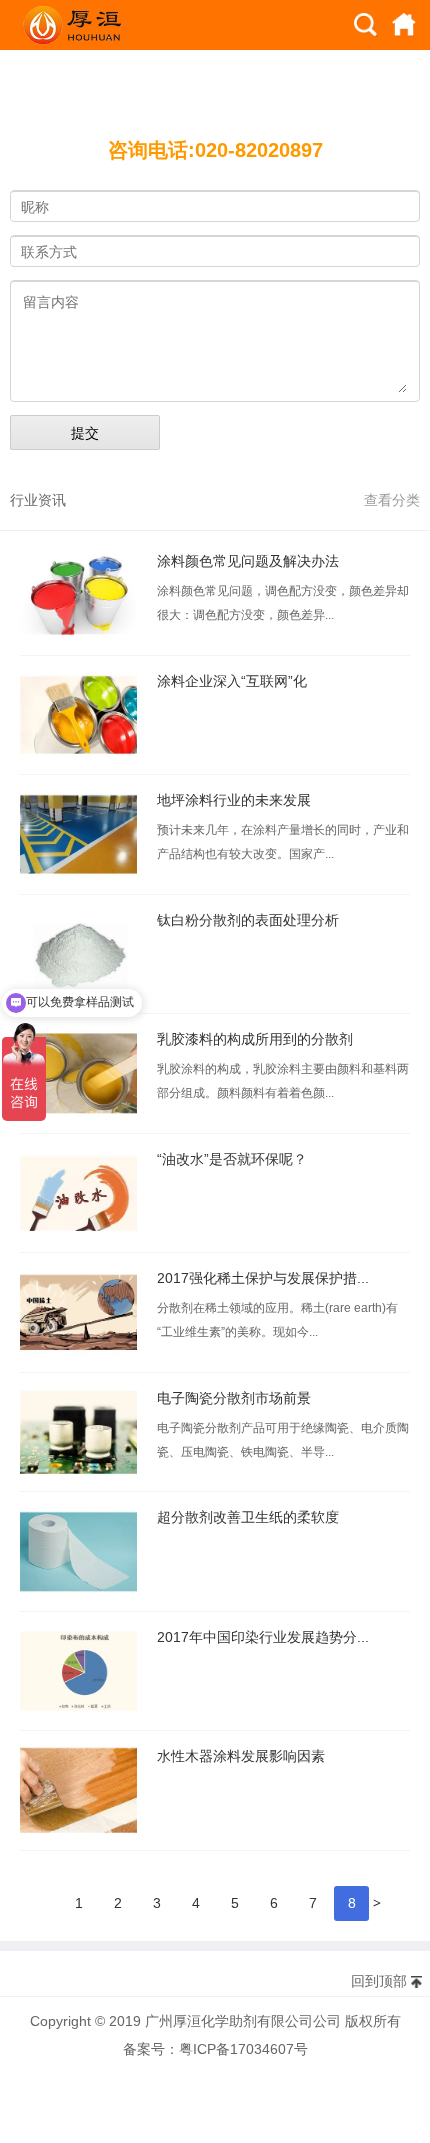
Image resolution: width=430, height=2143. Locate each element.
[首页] (404, 25)
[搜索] (366, 25)
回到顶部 (379, 1981)
